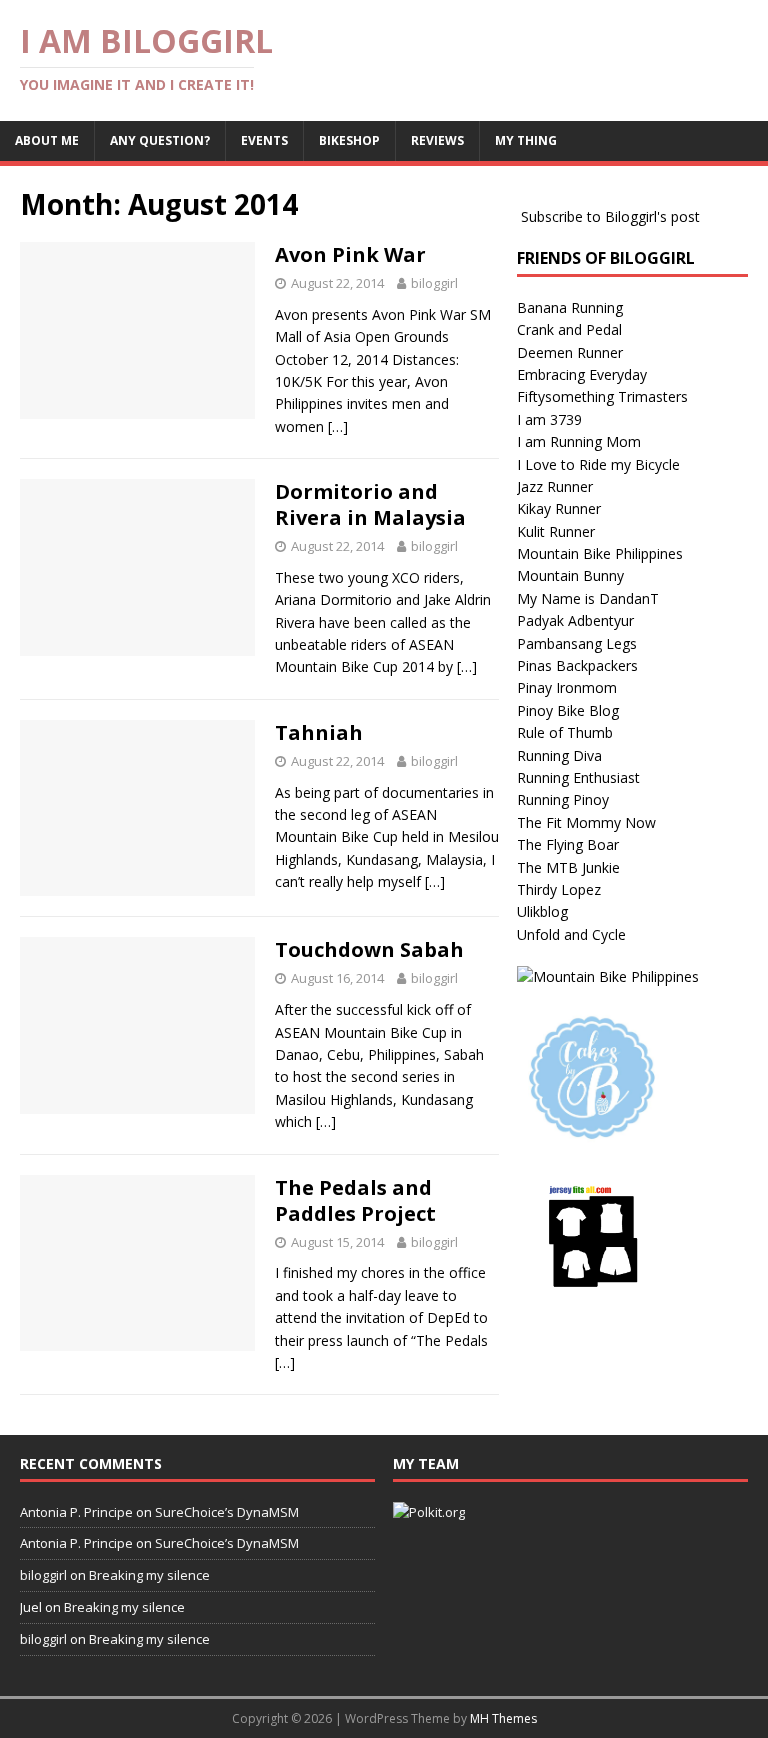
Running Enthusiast (578, 777)
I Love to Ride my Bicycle (598, 464)
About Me (47, 140)
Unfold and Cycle (571, 934)
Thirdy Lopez (559, 889)
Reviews (437, 140)
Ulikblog (542, 911)
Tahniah (319, 732)
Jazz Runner (555, 486)
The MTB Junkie (568, 867)
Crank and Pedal (569, 329)
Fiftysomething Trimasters (602, 396)
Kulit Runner (556, 531)
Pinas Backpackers (577, 665)
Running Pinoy (563, 799)
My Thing (526, 140)
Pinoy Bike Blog (568, 710)
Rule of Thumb (565, 732)
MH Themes (503, 1718)
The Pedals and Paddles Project (355, 1200)
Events (264, 140)
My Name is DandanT (588, 598)
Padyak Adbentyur (575, 620)
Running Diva (559, 755)
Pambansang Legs (577, 643)
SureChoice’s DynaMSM (227, 1512)
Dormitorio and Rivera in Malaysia (370, 504)
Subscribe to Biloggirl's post (610, 216)
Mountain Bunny (570, 575)
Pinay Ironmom (567, 687)
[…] (338, 426)
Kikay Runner (559, 508)
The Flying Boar (568, 844)
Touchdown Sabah (369, 949)
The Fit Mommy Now (586, 822)
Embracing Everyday (582, 374)
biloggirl (434, 283)
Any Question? (160, 140)
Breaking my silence (149, 1575)
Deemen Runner (570, 352)
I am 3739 (549, 419)
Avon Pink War (350, 254)
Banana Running (570, 307)
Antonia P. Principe (76, 1512)
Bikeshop (349, 140)
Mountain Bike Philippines (600, 553)
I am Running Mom (579, 441)
